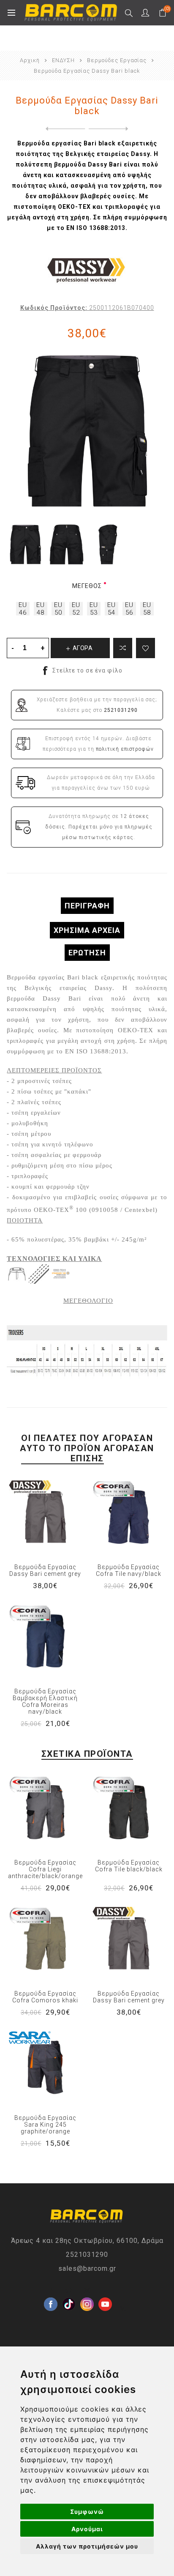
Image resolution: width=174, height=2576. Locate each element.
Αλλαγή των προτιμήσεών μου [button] (87, 2546)
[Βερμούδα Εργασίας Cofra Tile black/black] (129, 1812)
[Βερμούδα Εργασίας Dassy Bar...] (64, 129)
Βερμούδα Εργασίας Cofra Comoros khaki (45, 1997)
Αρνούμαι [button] (87, 2529)
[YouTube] (105, 2291)
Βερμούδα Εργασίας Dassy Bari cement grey (45, 1570)
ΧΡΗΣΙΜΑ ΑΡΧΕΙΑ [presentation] (87, 930)
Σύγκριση (123, 648)
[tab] (87, 906)
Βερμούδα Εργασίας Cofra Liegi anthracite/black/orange (45, 1869)
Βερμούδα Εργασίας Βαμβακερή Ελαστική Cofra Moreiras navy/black (45, 1701)
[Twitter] (69, 2291)
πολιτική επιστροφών (125, 749)
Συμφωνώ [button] (87, 2512)
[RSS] (123, 2309)
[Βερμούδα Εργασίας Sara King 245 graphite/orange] (45, 2067)
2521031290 (87, 2255)
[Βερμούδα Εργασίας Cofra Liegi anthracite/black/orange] (45, 1812)
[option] (25, 544)
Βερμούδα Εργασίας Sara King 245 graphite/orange (45, 2125)
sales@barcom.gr (87, 2268)
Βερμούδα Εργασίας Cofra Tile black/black (129, 1866)
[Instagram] (87, 2291)
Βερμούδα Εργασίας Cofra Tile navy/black (129, 1570)
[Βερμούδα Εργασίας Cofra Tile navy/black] (129, 1517)
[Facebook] (51, 2291)
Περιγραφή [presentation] (87, 906)
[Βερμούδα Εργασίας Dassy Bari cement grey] (45, 1517)
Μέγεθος (87, 586)
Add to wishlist (145, 648)
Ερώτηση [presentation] (87, 953)
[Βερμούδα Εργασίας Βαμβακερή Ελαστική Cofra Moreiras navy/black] (45, 1641)
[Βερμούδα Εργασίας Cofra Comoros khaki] (45, 1943)
